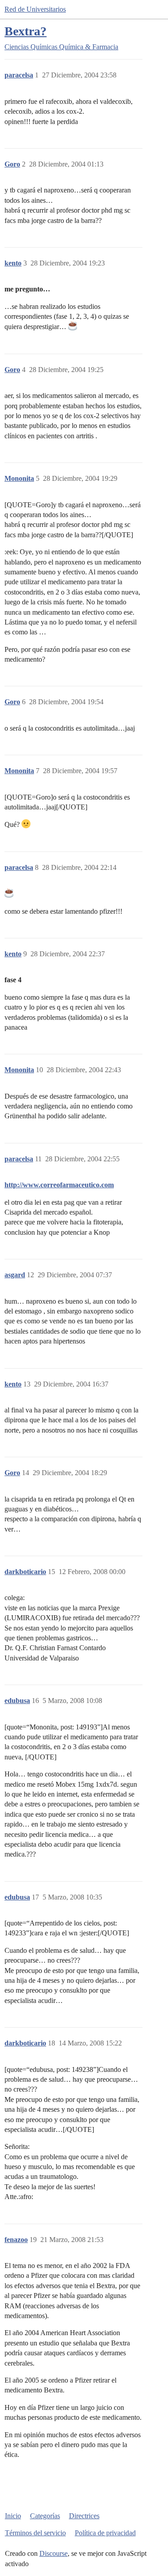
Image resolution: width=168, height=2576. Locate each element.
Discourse (54, 2553)
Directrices (84, 2516)
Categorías (45, 2516)
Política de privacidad (105, 2533)
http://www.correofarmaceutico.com (59, 1185)
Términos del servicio (35, 2533)
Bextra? (26, 31)
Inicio (13, 2516)
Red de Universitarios (35, 9)
